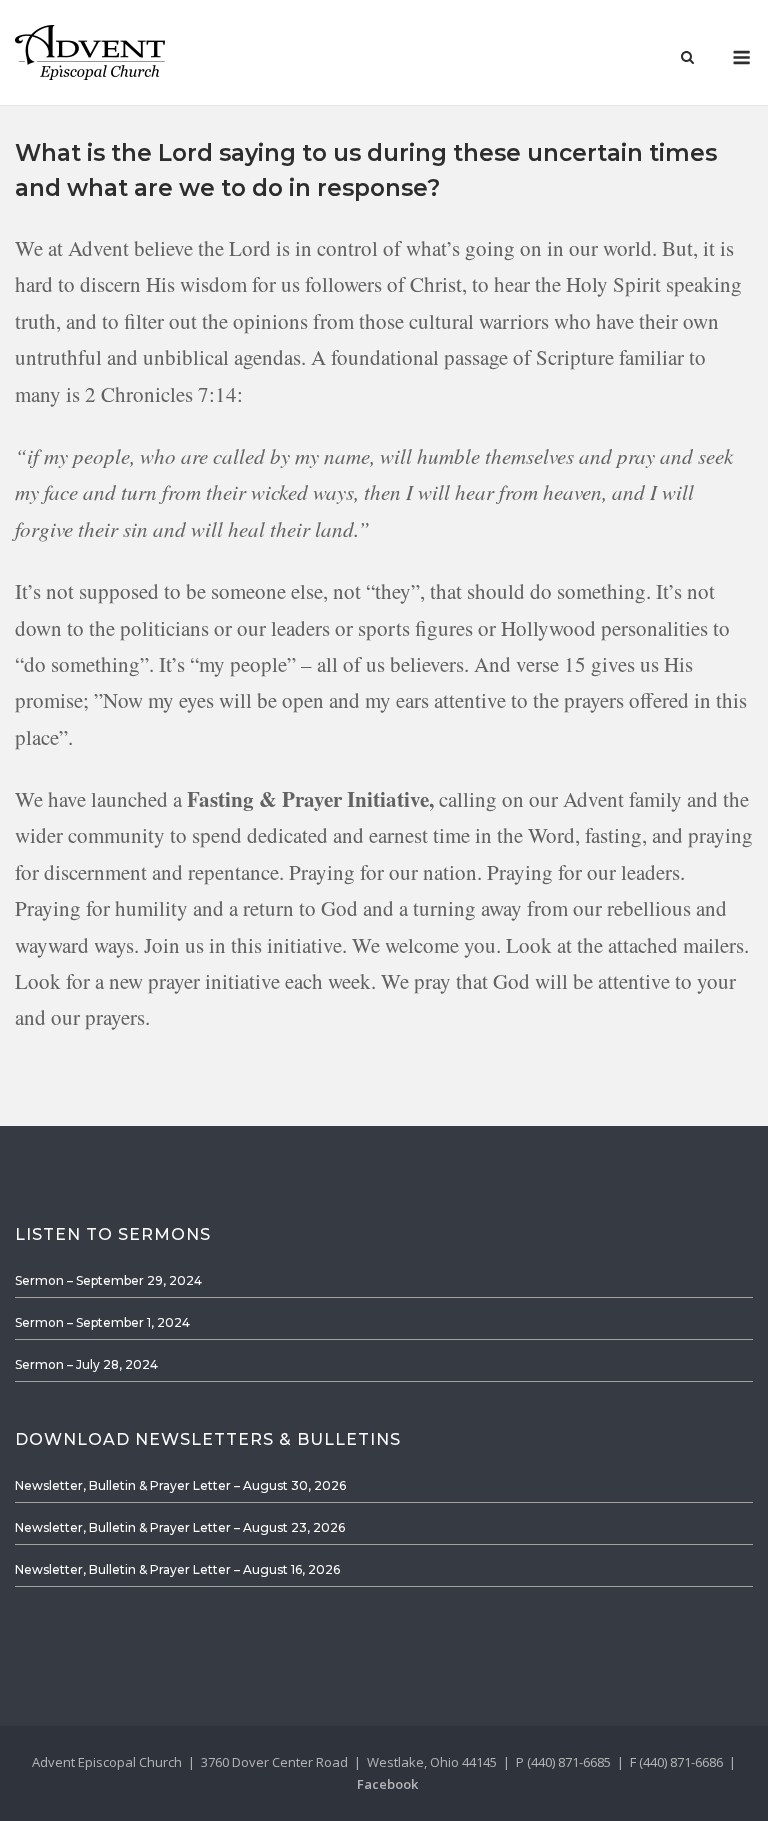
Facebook (387, 1784)
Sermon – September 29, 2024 (108, 1280)
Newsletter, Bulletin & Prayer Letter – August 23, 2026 (180, 1527)
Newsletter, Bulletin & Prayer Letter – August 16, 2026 (177, 1569)
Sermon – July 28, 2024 (86, 1364)
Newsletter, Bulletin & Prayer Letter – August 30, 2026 (180, 1485)
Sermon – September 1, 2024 (102, 1322)
